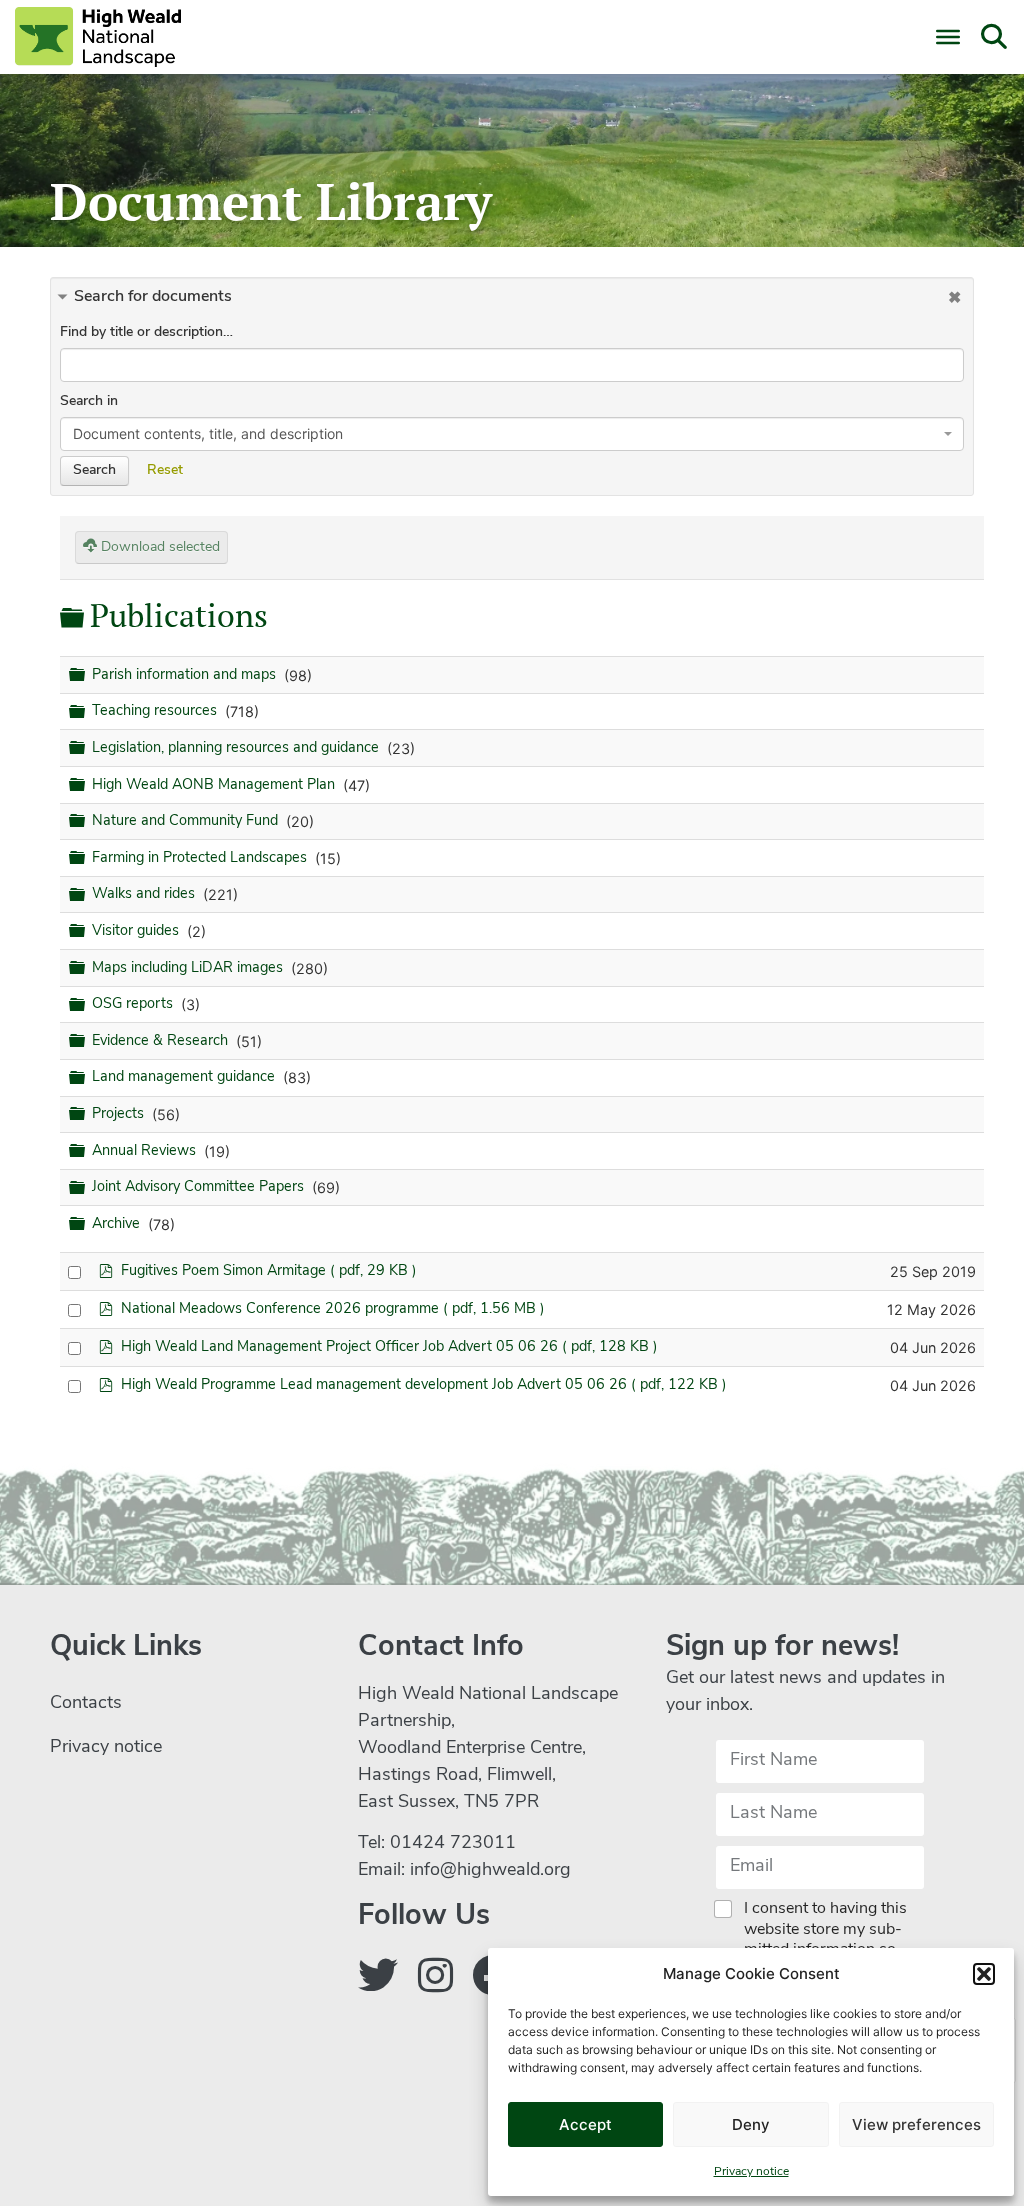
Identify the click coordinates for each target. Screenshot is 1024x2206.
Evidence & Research (162, 1041)
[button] (984, 1974)
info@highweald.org (490, 1871)
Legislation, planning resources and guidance (237, 748)
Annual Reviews (146, 1151)
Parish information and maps (186, 675)
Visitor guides (137, 931)
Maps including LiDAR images (189, 968)
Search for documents (153, 297)
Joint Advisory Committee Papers (200, 1187)
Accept (585, 2124)
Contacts (86, 1704)
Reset (165, 470)
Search (94, 470)
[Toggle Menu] (948, 37)
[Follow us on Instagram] (435, 1980)
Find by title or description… (146, 332)
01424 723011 (453, 1844)
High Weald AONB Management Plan (215, 785)
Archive (118, 1224)
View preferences (916, 2124)
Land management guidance (185, 1078)
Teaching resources (156, 711)
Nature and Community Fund (187, 821)
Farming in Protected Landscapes (201, 858)
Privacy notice (751, 2172)
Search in (89, 401)
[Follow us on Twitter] (378, 1980)
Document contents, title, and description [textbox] (208, 433)
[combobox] (512, 434)
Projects (120, 1114)
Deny (751, 2124)
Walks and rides (145, 894)
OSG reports (134, 1004)
